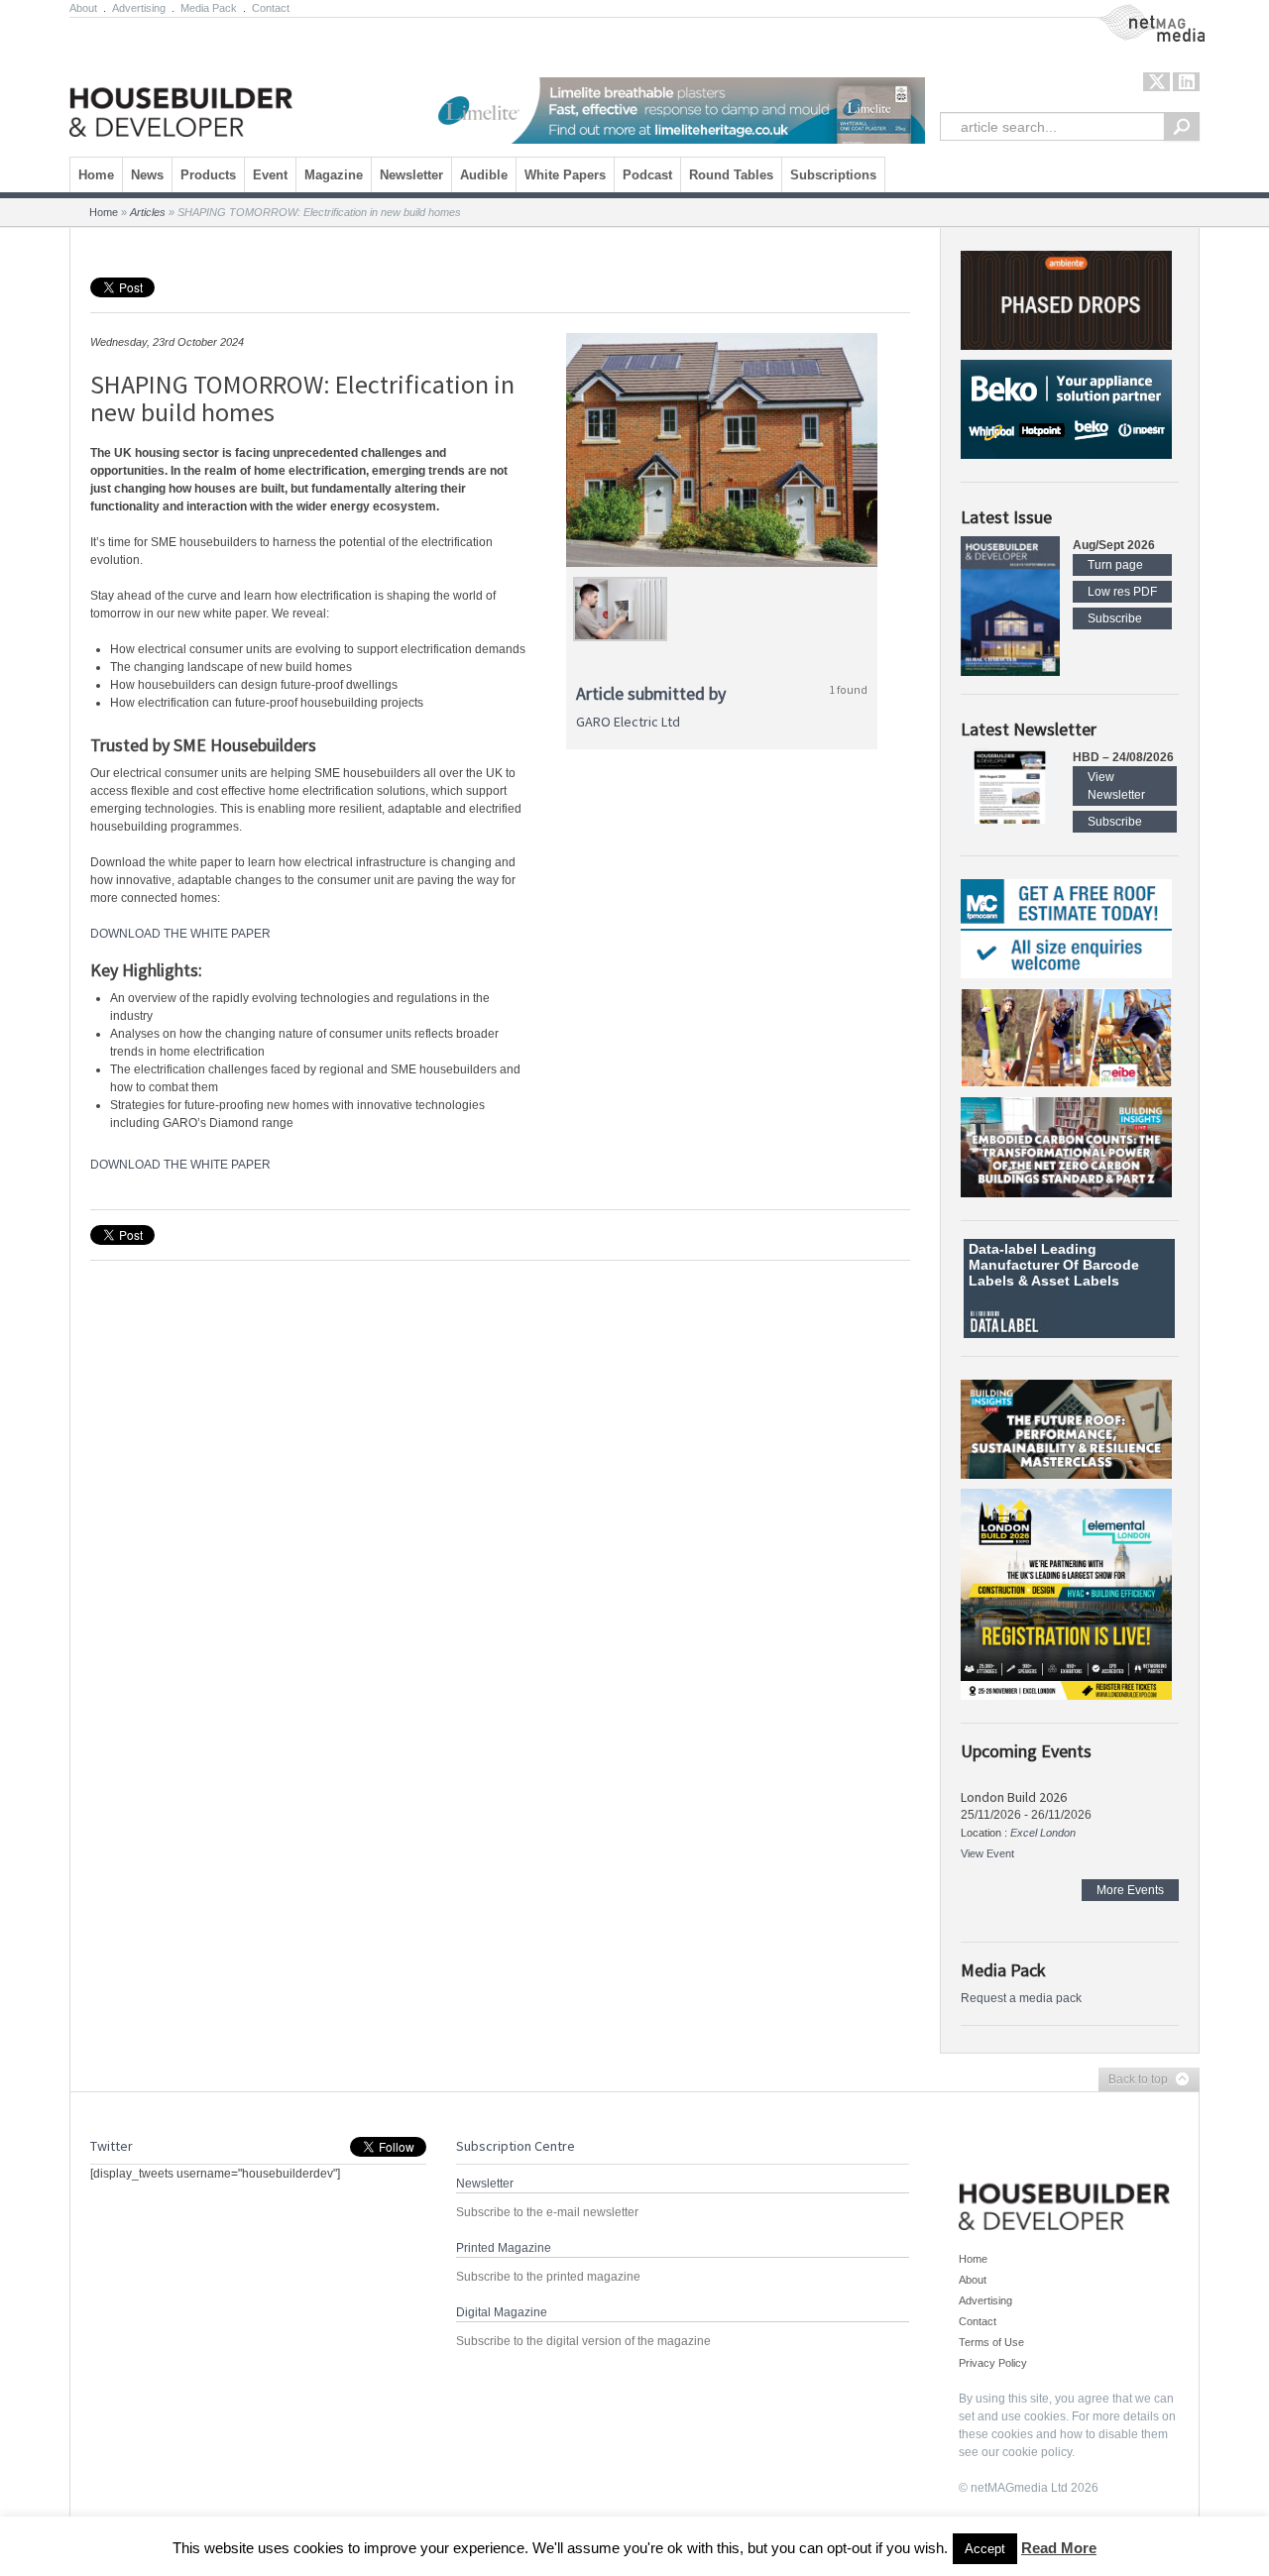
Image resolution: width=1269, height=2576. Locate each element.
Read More (1059, 2548)
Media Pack (209, 8)
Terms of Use (991, 2342)
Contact (271, 8)
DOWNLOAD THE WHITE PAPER (180, 934)
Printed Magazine (504, 2248)
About (83, 8)
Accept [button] (985, 2549)
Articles (148, 212)
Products (208, 175)
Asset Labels (1075, 1281)
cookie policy (1037, 2452)
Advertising (139, 8)
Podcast (647, 175)
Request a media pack (1021, 1998)
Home (96, 175)
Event (270, 175)
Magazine (334, 175)
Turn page (1115, 565)
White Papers (565, 175)
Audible (484, 175)
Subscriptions (833, 175)
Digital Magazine (502, 2312)
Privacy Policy (993, 2363)
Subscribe (1115, 618)
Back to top (1133, 2080)
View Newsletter (1116, 786)
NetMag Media (1135, 13)
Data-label (1003, 1249)
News (147, 175)
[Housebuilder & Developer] (181, 82)
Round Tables (731, 175)
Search (1182, 126)
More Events (1130, 1890)
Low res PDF (1122, 592)
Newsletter (411, 175)
